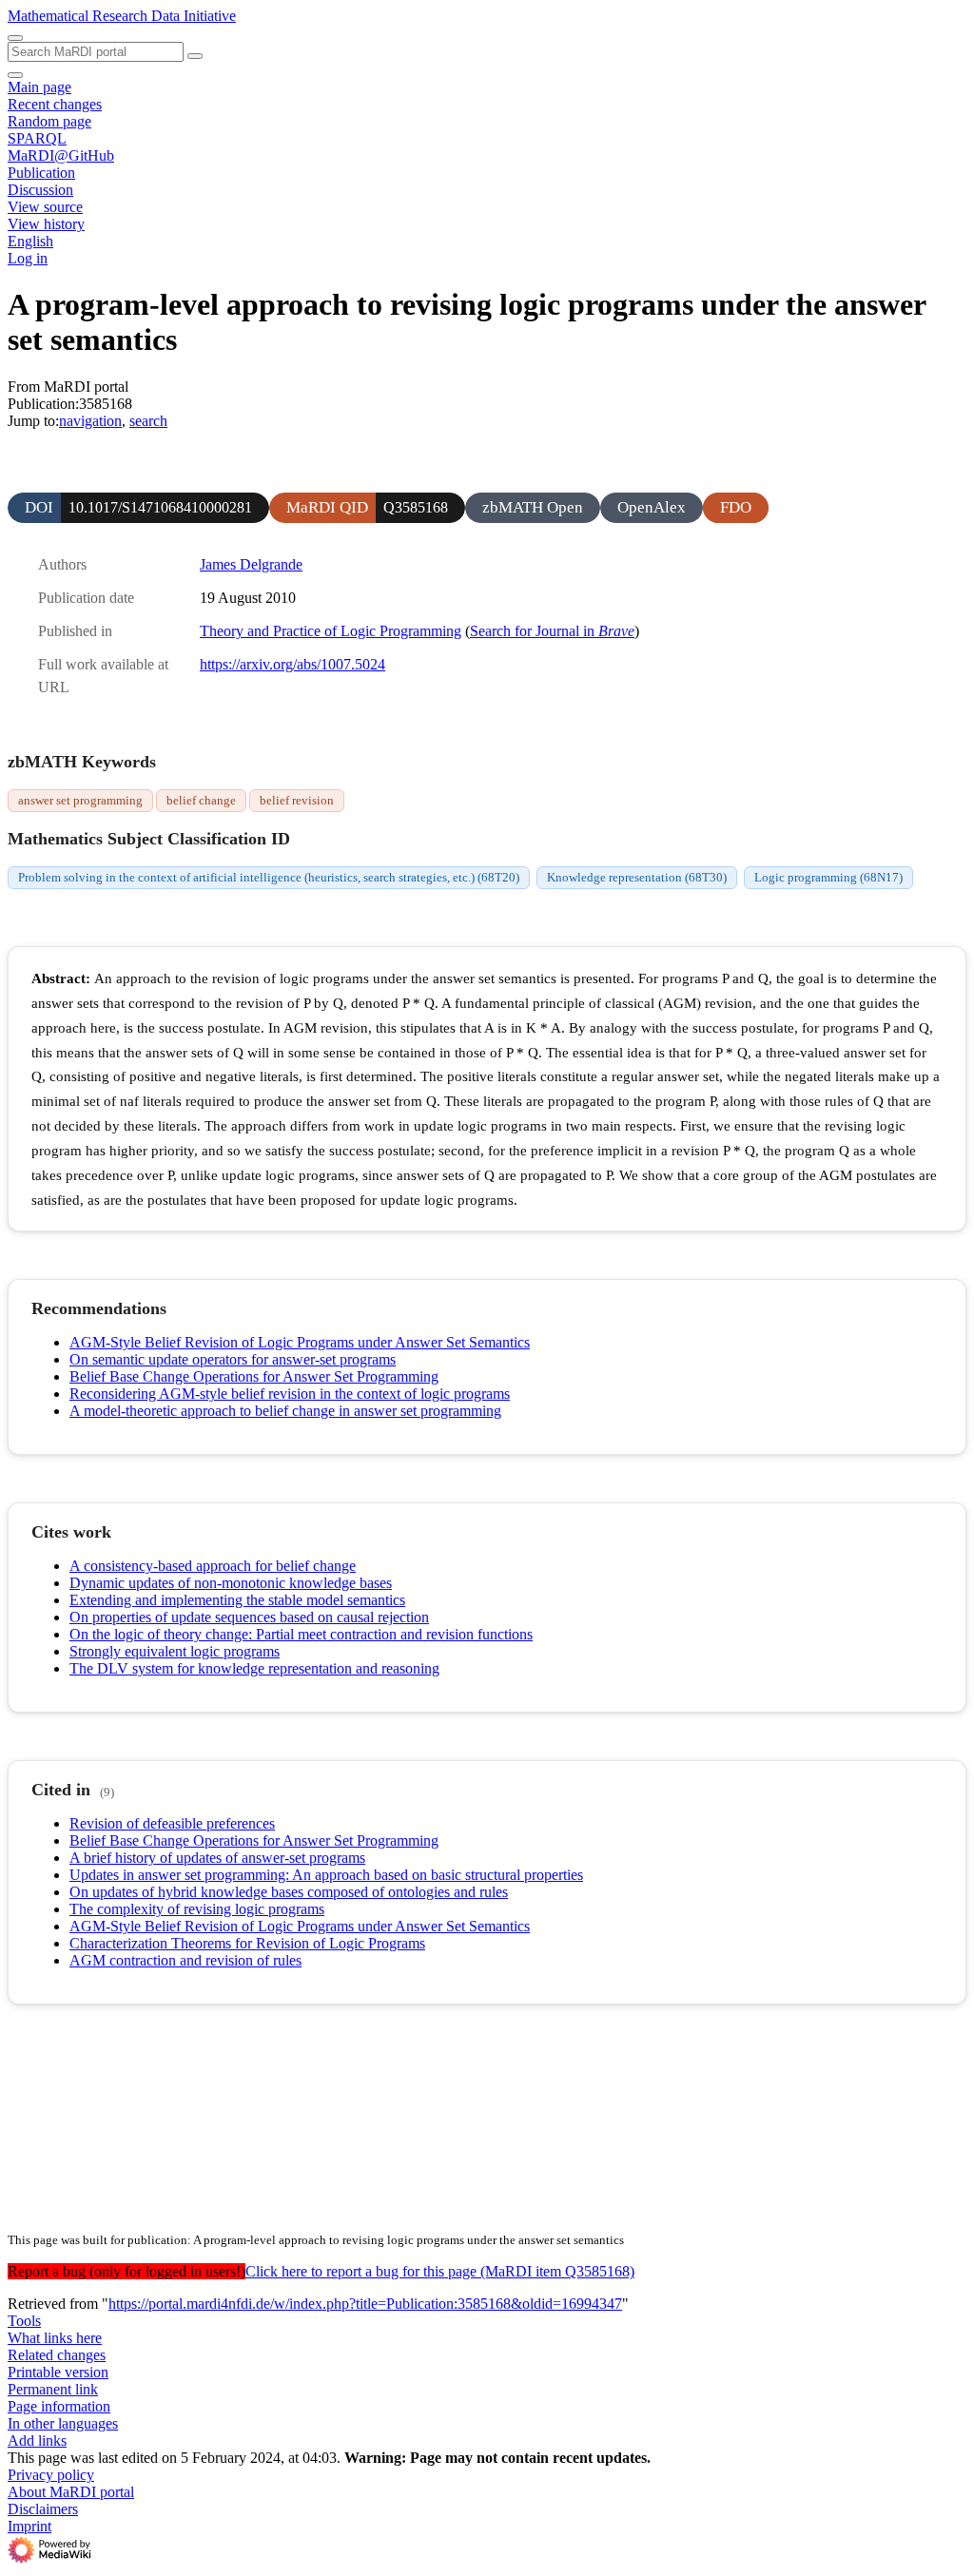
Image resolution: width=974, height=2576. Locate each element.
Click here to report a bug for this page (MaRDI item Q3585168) (440, 2271)
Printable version (58, 2372)
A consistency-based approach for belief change (213, 1566)
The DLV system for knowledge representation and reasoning (254, 1668)
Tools (24, 2321)
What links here (55, 2338)
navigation (90, 421)
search (148, 421)
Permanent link (53, 2389)
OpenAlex (652, 507)
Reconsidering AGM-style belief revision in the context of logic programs (290, 1394)
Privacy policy (51, 2475)
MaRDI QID (327, 507)
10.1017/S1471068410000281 (160, 507)
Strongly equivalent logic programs (175, 1651)
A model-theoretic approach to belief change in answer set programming (285, 1411)
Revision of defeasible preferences (172, 1823)
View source (45, 207)
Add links (37, 2440)
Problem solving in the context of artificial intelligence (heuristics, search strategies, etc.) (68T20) (269, 877)
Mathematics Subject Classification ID (149, 839)
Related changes (57, 2355)
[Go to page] (195, 56)
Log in (28, 258)
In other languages (63, 2423)
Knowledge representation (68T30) (637, 877)
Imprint (29, 2526)
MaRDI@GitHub (61, 155)
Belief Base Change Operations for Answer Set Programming (254, 1376)
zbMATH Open (533, 507)
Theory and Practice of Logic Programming (331, 631)
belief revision (297, 800)
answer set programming (80, 800)
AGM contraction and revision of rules (185, 1960)
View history (46, 224)
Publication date (86, 598)
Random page (49, 121)
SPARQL (37, 138)
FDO (736, 507)
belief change (201, 800)
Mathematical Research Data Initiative (122, 16)
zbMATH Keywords (82, 762)
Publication (41, 173)
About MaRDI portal (71, 2492)
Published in (75, 631)
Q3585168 (416, 507)
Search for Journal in (552, 631)
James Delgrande (251, 564)
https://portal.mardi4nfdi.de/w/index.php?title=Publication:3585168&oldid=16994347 (365, 2304)
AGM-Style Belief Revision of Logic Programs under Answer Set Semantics (300, 1342)
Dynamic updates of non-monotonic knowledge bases (231, 1583)
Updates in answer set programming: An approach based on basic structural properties (326, 1875)
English (30, 241)
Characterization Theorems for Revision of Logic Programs (247, 1943)
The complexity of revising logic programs (197, 1909)
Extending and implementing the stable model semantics (237, 1600)
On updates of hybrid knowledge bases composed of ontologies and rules (289, 1892)
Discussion (40, 190)
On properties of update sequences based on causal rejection (249, 1617)
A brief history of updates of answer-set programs (217, 1858)
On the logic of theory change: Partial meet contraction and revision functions (301, 1634)
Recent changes (55, 104)
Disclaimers (43, 2509)
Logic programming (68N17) (828, 877)
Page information (59, 2406)
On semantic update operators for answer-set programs (233, 1359)
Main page (39, 87)
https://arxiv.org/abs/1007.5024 (292, 664)
